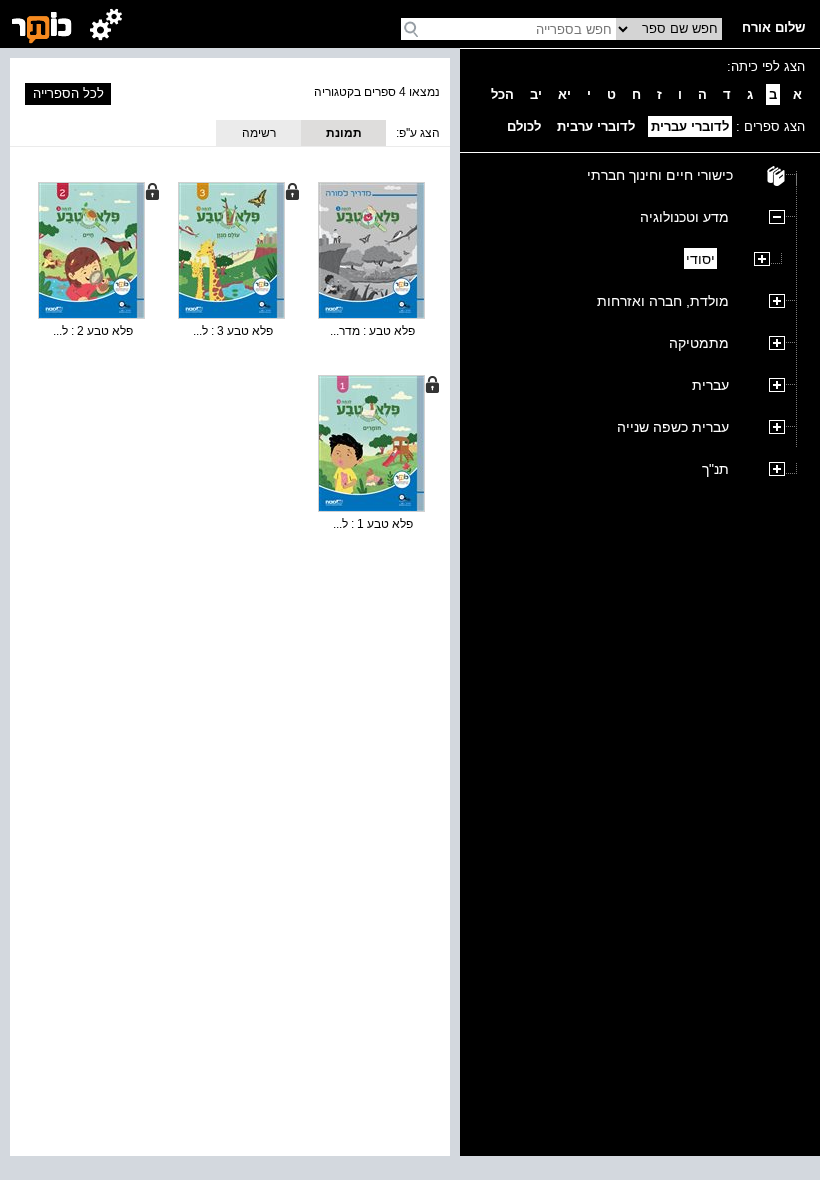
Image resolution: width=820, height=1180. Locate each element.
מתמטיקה (699, 343)
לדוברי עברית (690, 126)
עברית (710, 385)
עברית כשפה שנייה (673, 427)
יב (536, 94)
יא (564, 94)
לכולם (524, 126)
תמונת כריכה (344, 136)
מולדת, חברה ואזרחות (663, 301)
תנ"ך (715, 469)
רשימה (259, 133)
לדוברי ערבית (596, 126)
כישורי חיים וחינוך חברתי (660, 175)
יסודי (700, 259)
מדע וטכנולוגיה (684, 217)
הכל (502, 94)
